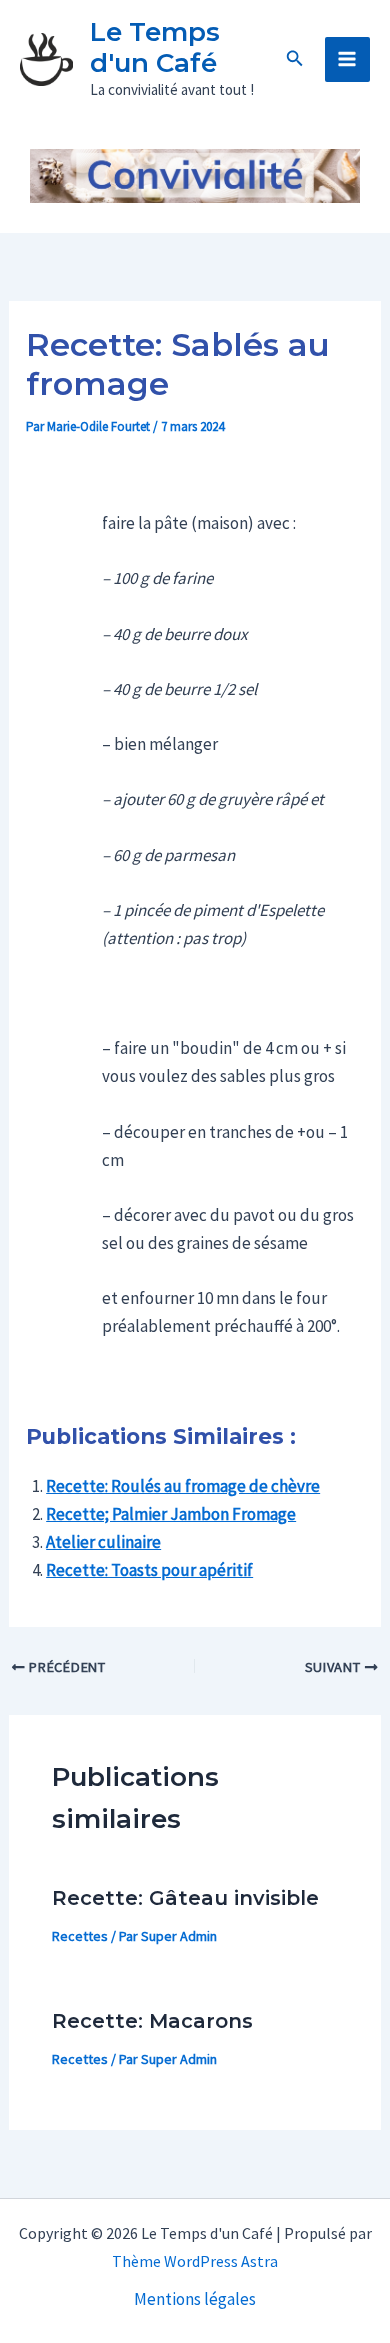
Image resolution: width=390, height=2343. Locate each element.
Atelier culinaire (103, 1542)
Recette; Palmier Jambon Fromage (171, 1514)
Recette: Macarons (152, 2021)
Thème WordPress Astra (195, 2261)
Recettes (80, 1936)
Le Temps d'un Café (155, 47)
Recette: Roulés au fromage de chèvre (183, 1486)
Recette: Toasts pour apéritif (149, 1570)
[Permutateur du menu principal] (348, 60)
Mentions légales (195, 2299)
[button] (295, 59)
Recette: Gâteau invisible (185, 1898)
